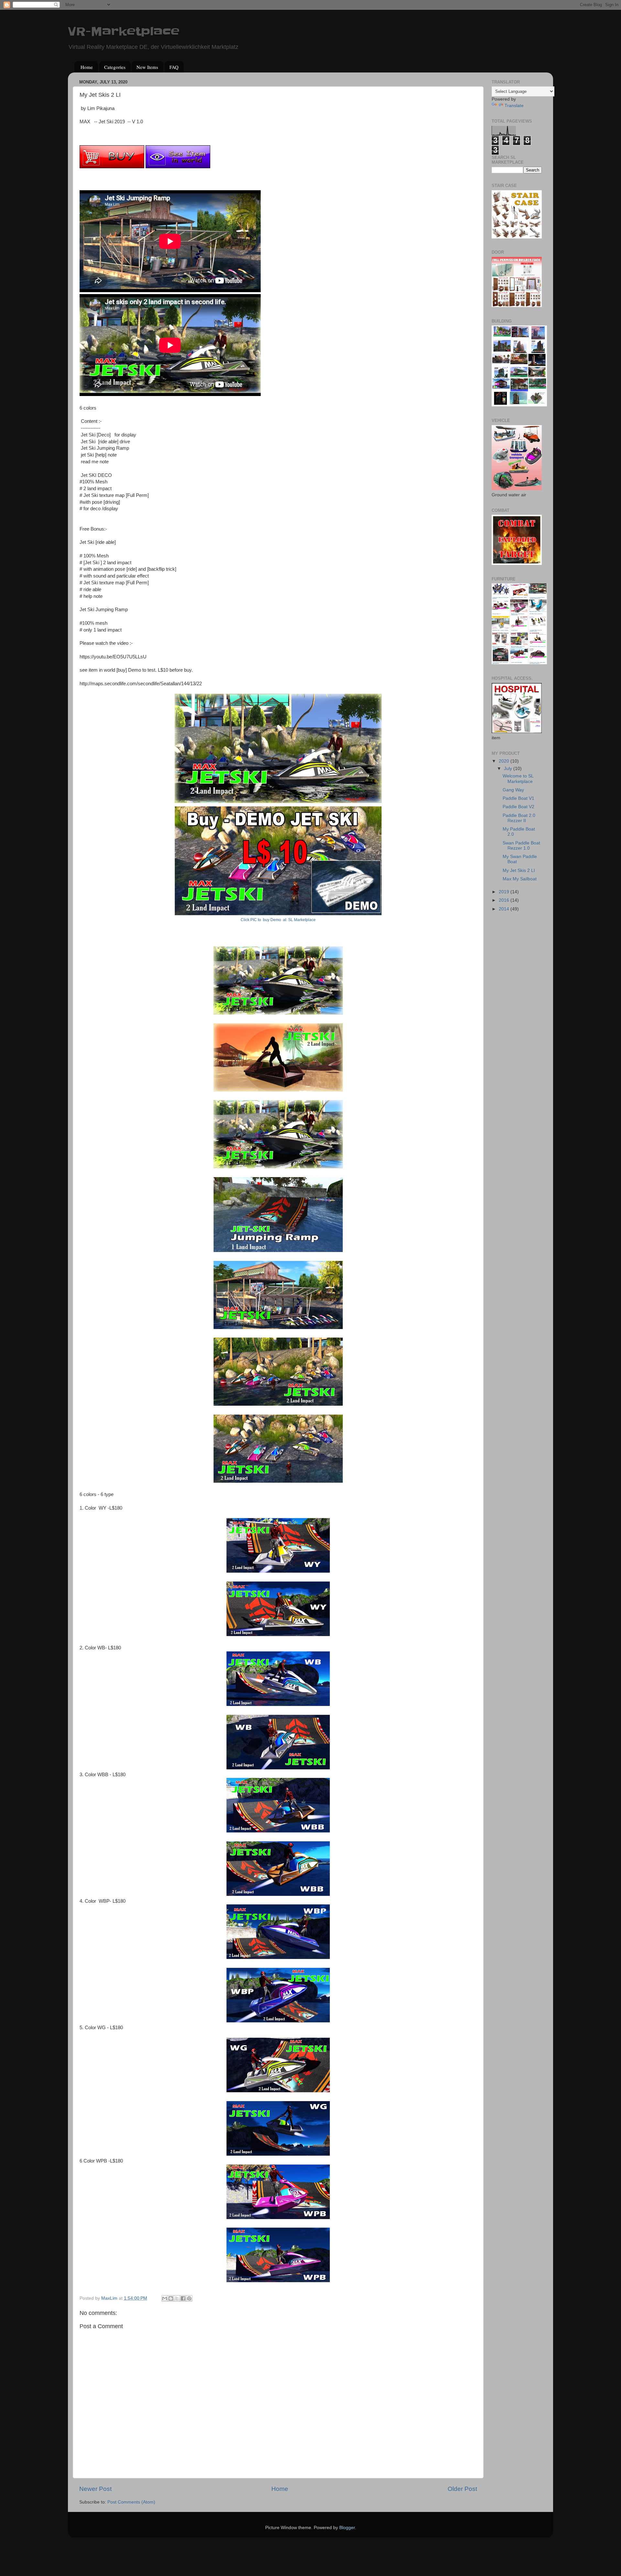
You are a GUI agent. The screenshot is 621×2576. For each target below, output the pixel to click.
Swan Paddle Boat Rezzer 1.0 (521, 846)
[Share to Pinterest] (189, 2298)
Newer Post (95, 2489)
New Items (147, 67)
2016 (505, 900)
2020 (505, 761)
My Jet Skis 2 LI (519, 870)
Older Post (462, 2489)
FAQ (174, 67)
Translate (514, 106)
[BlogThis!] (171, 2298)
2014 (505, 909)
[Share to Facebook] (183, 2298)
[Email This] (165, 2298)
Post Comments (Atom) (131, 2502)
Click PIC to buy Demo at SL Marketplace (278, 920)
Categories (115, 67)
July (509, 769)
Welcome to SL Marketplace (518, 779)
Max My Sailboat (520, 879)
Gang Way (513, 790)
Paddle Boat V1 (518, 798)
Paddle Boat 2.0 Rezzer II (519, 818)
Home (87, 67)
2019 (505, 892)
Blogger (347, 2528)
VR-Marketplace (124, 31)
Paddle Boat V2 (518, 807)
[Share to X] (177, 2298)
